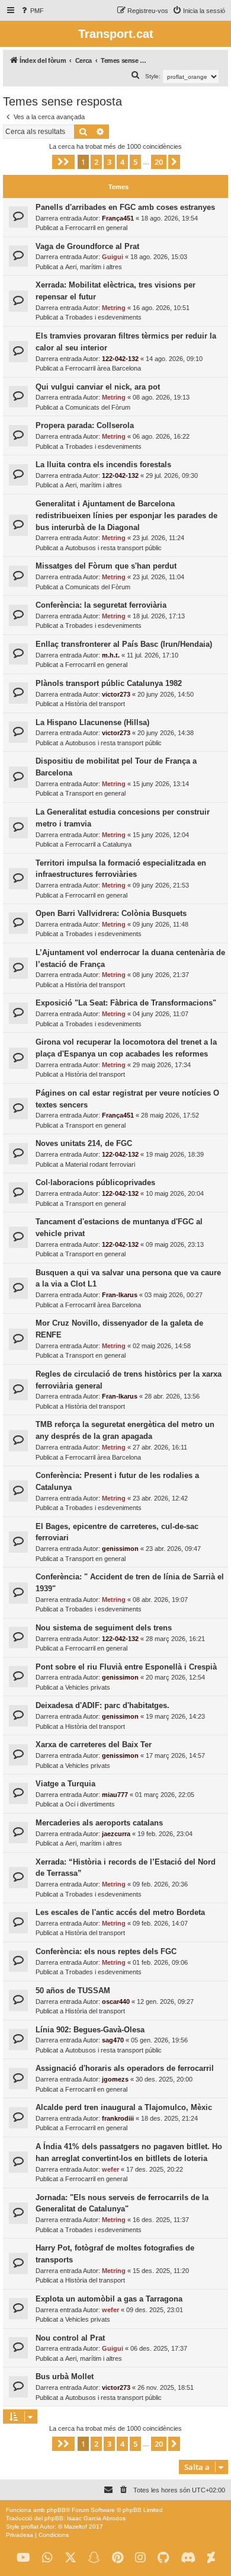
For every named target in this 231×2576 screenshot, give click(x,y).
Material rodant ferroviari (100, 1164)
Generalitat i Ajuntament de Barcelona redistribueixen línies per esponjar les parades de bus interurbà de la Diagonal (126, 515)
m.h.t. (111, 655)
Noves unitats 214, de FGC (84, 1143)
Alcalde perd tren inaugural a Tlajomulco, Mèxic (124, 2107)
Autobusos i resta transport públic (113, 548)
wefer (110, 2169)
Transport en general (95, 793)
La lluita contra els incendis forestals (103, 465)
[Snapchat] (94, 2558)
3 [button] (109, 162)
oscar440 (116, 2002)
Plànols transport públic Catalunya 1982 (109, 683)
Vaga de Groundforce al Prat (87, 246)
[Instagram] (140, 2558)
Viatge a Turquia (65, 1784)
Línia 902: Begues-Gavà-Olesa (90, 2030)
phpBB (56, 2510)
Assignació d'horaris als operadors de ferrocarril (125, 2068)
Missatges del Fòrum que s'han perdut (106, 566)
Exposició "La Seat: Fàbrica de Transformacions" (126, 1003)
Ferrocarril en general (96, 228)
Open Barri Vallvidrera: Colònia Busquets (111, 913)
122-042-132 (120, 359)
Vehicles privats (88, 1687)
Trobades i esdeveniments (103, 317)
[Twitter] (70, 2558)
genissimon (120, 1549)
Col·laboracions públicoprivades (95, 1182)
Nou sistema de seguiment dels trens (104, 1628)
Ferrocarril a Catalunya (98, 844)
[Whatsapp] (47, 2558)
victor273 (116, 694)
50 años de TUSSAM (73, 1991)
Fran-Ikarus (120, 1295)
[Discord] (188, 2558)
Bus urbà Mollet (65, 2377)
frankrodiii (118, 2118)
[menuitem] (32, 11)
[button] (63, 162)
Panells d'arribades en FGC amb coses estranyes (125, 207)
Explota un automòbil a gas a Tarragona (109, 2299)
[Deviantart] (211, 2558)
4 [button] (122, 162)
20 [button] (159, 162)
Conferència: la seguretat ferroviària (101, 605)
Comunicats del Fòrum (98, 407)
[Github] (163, 2558)
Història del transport (95, 704)
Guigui (113, 257)
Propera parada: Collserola (85, 425)
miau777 (115, 1795)
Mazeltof (76, 2526)
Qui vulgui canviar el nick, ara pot (98, 387)
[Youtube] (23, 2558)
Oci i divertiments (90, 1804)
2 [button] (96, 162)
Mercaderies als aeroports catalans (99, 1823)
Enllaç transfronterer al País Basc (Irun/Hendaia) (124, 644)
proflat (30, 2526)
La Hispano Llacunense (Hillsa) (92, 722)
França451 (118, 218)
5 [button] (135, 162)
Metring (114, 308)
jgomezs (115, 2079)
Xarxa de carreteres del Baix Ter (94, 1745)
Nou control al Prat (70, 2338)
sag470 (113, 2040)
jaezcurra (116, 1834)
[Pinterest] (118, 2558)
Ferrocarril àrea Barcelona (103, 368)
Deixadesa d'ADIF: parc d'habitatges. (102, 1705)
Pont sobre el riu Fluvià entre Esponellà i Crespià (126, 1667)
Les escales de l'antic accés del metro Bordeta (120, 1912)
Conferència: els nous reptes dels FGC (106, 1951)
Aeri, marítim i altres (94, 267)
